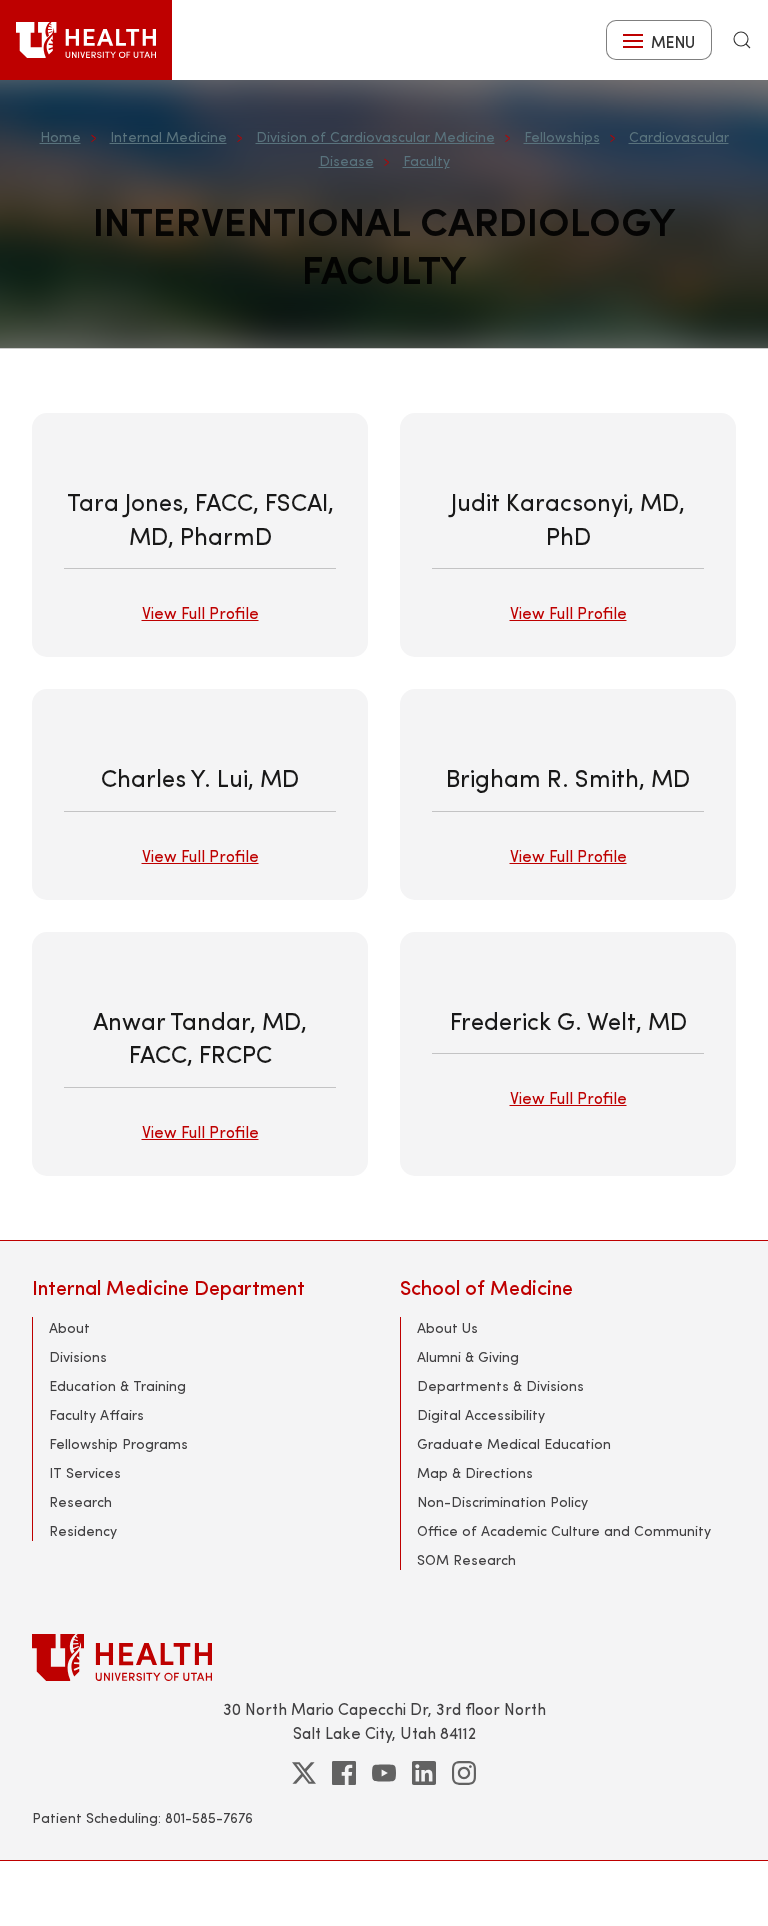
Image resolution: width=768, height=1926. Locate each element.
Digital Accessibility (481, 1414)
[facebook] (344, 1773)
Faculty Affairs (96, 1414)
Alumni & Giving (468, 1356)
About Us (447, 1327)
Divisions (78, 1356)
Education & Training (117, 1385)
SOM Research (466, 1559)
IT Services (85, 1472)
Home (60, 136)
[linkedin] (424, 1773)
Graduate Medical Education (514, 1443)
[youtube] (384, 1773)
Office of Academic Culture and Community (564, 1530)
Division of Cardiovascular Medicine (375, 136)
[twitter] (304, 1773)
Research (80, 1501)
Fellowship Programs (118, 1443)
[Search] (742, 40)
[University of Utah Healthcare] (384, 1657)
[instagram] (464, 1773)
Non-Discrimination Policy (502, 1501)
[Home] (86, 40)
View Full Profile (200, 612)
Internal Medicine (168, 136)
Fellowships (562, 136)
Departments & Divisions (500, 1385)
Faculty (426, 160)
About (69, 1327)
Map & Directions (475, 1472)
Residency (83, 1530)
